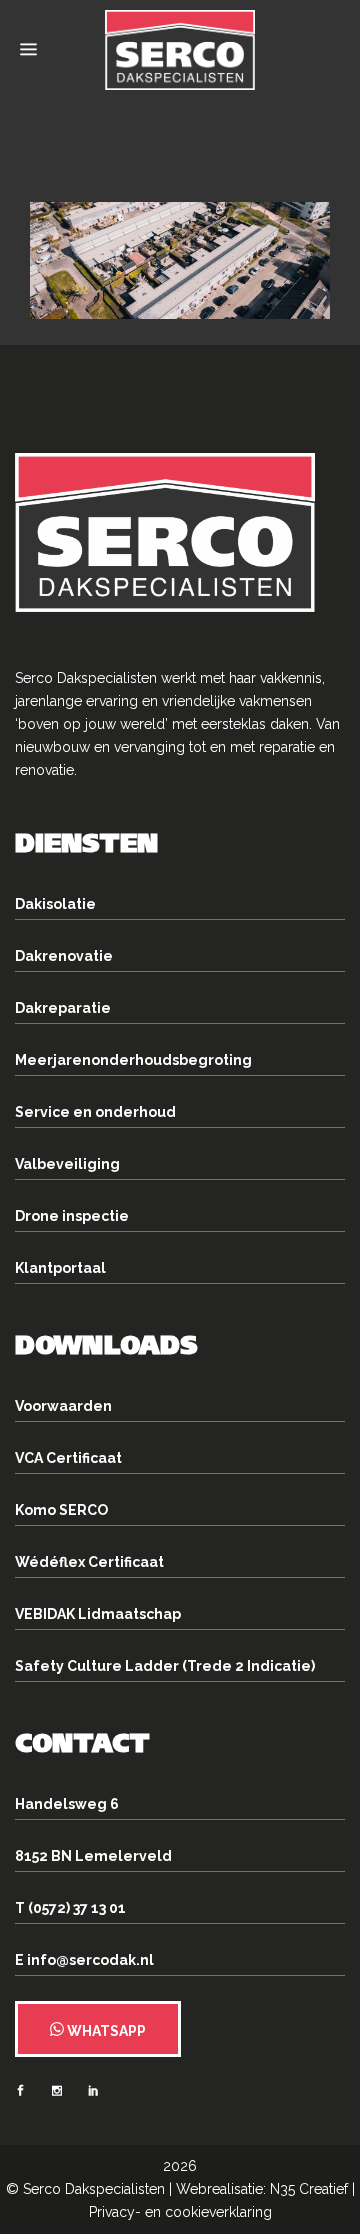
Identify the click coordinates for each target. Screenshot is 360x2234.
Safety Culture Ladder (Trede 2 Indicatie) (165, 1666)
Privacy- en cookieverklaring (180, 2212)
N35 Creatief (309, 2189)
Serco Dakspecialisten (94, 2189)
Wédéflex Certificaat (89, 1562)
